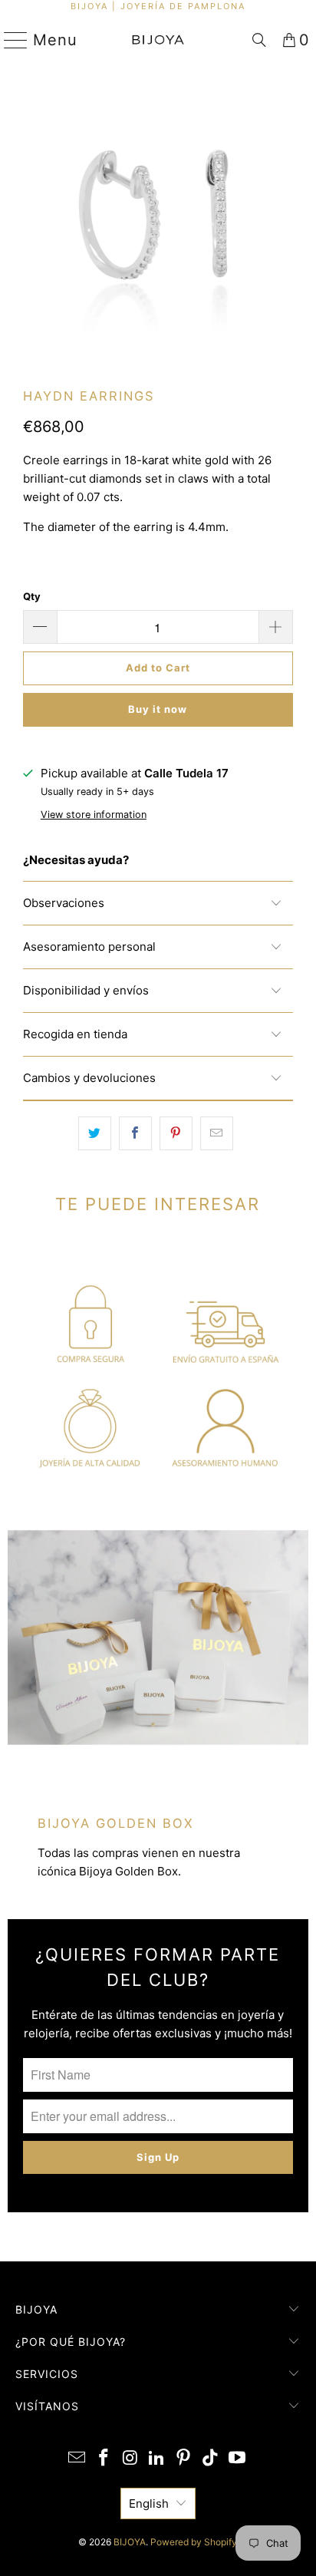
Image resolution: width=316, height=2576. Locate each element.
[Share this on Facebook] (135, 1133)
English (149, 2503)
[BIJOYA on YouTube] (237, 2459)
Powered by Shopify (194, 2542)
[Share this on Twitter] (95, 1133)
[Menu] (10, 40)
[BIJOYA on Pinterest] (184, 2459)
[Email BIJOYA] (77, 2459)
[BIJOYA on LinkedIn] (157, 2459)
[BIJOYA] (158, 40)
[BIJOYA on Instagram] (130, 2459)
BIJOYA (130, 2542)
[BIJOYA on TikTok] (211, 2459)
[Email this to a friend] (217, 1133)
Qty (32, 596)
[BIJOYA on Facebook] (104, 2459)
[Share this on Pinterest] (176, 1133)
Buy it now (158, 709)
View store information (94, 815)
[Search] (259, 40)
